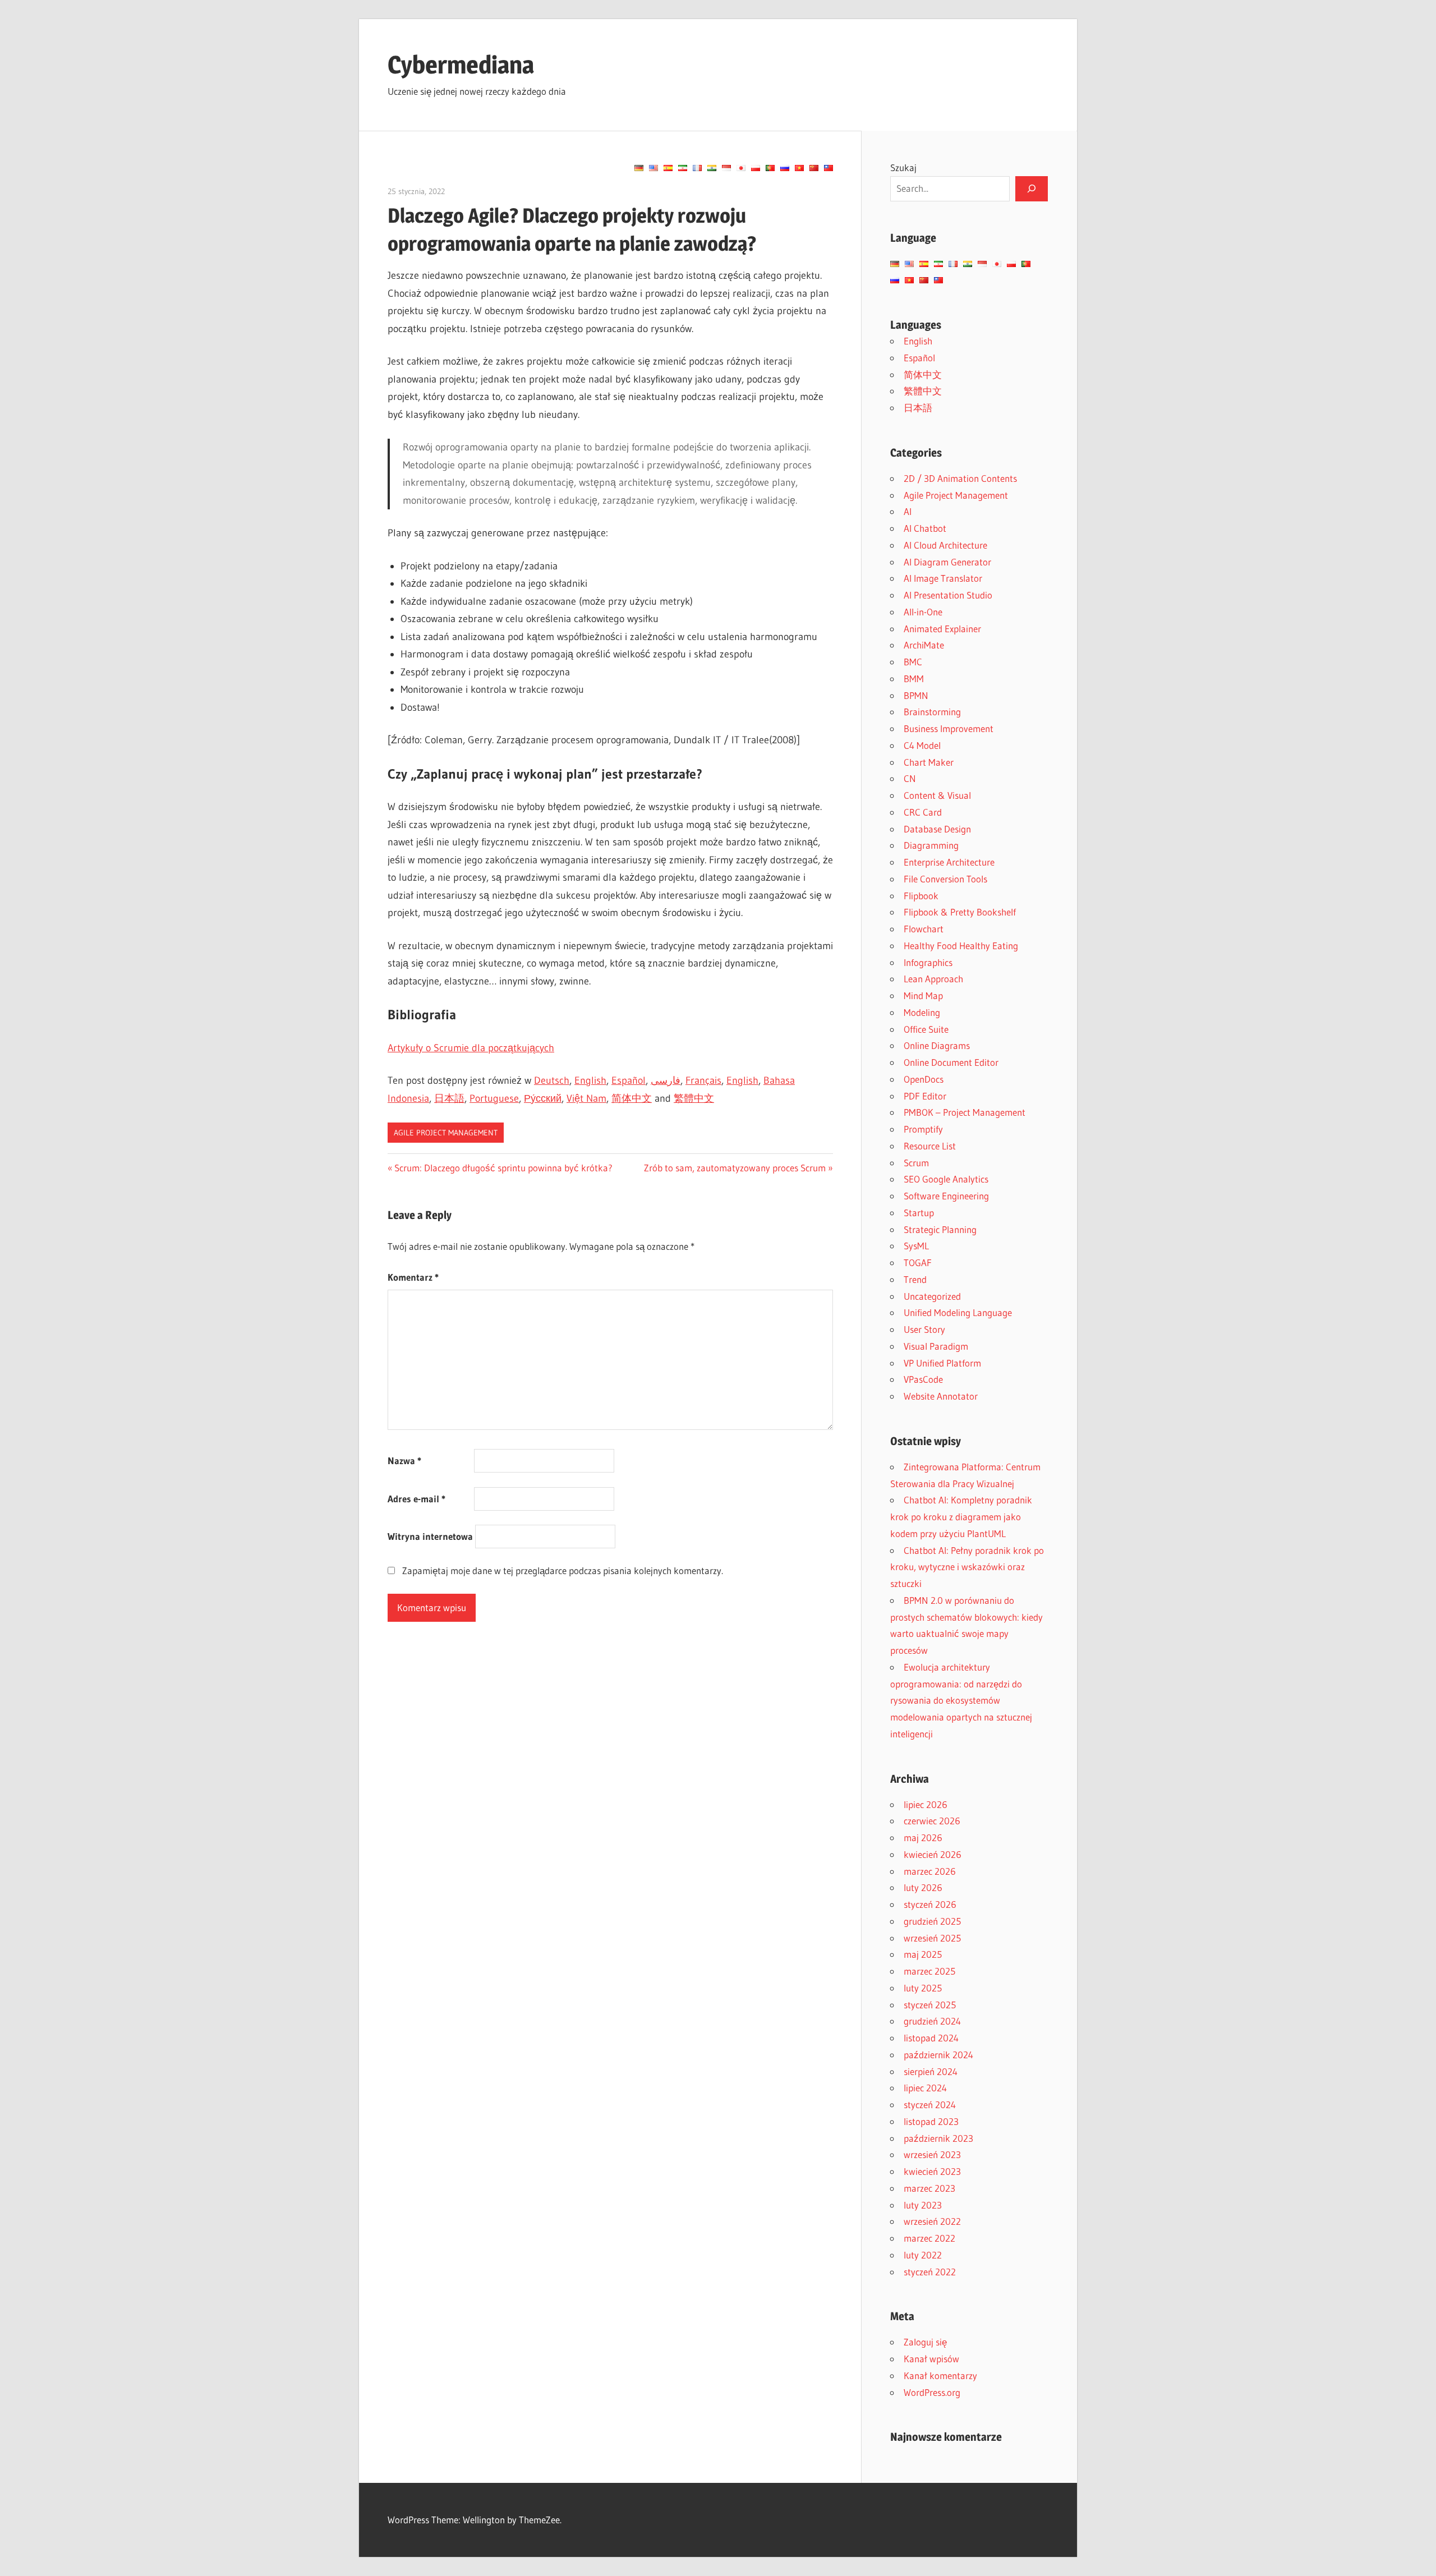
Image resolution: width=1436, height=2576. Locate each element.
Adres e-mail (416, 1499)
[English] (653, 168)
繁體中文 (694, 1098)
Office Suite (926, 1029)
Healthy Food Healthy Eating (961, 946)
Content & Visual (937, 795)
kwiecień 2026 (933, 1854)
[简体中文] (814, 168)
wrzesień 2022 (932, 2221)
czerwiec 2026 (932, 1821)
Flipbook (921, 896)
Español (629, 1080)
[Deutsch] (639, 168)
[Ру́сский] (785, 168)
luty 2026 (923, 1887)
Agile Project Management (446, 1133)
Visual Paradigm (936, 1346)
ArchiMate (924, 645)
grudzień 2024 (932, 2021)
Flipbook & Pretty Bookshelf (960, 912)
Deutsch (552, 1080)
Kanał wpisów (931, 2359)
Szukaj (903, 167)
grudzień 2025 (932, 1921)
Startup (919, 1213)
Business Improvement (949, 728)
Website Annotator (941, 1396)
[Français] (697, 168)
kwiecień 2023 (932, 2171)
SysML (916, 1246)
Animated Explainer (942, 629)
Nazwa (404, 1461)
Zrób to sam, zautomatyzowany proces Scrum (735, 1168)
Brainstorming (932, 712)
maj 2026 (923, 1837)
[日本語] (741, 168)
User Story (924, 1329)
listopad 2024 (931, 2038)
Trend (915, 1279)
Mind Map (923, 995)
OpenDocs (924, 1079)
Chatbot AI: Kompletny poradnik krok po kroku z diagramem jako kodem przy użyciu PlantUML (961, 1517)
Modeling (922, 1012)
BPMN (916, 695)
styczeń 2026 (930, 1904)
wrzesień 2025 (932, 1938)
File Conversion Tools (945, 879)
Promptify (923, 1129)
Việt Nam (586, 1098)
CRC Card (923, 812)
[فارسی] (683, 168)
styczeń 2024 (930, 2104)
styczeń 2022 (930, 2272)
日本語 (449, 1098)
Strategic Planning (940, 1229)
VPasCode (923, 1379)
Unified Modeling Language (958, 1312)
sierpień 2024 (931, 2071)
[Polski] (756, 168)
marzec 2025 (929, 1971)
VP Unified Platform (942, 1363)
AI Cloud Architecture (945, 545)
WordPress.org (932, 2392)
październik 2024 (938, 2055)
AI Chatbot (925, 528)
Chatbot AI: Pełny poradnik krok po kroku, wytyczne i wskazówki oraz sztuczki (967, 1567)
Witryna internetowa (430, 1536)
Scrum (916, 1163)
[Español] (668, 168)
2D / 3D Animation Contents (960, 478)
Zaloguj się (925, 2342)
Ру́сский (543, 1098)
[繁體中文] (829, 168)
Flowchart (924, 929)
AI (908, 511)
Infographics (928, 962)
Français (703, 1080)
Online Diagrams (937, 1045)
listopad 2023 (931, 2121)
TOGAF (918, 1262)
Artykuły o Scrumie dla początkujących (471, 1048)
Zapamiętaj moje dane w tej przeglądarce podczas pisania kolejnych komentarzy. (563, 1570)
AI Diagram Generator (947, 562)
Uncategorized (932, 1296)
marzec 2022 (929, 2238)
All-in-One (923, 612)
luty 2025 (923, 1988)
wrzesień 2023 (932, 2154)
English (590, 1080)
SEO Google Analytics (946, 1179)
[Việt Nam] (799, 168)
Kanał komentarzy (940, 2375)
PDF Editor (925, 1096)
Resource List (930, 1146)
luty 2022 (923, 2255)
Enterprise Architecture (949, 862)
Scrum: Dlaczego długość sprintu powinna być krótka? (503, 1168)
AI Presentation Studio (948, 595)
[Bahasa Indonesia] (726, 168)
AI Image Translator (943, 578)
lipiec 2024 (925, 2088)
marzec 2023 (929, 2188)
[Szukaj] (1032, 188)
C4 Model (922, 745)
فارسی (666, 1080)
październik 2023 (938, 2138)
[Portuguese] (770, 168)
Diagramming (931, 845)
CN (910, 778)
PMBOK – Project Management (965, 1112)
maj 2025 (923, 1954)
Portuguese (494, 1098)
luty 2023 (923, 2205)
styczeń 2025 (930, 2005)
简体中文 (632, 1098)
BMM (914, 679)
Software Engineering (946, 1196)
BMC (913, 662)
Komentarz (413, 1277)
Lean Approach (933, 979)
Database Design (937, 829)
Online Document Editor (951, 1062)
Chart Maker (929, 762)
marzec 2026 (930, 1871)
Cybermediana (461, 65)
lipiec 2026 (926, 1804)
